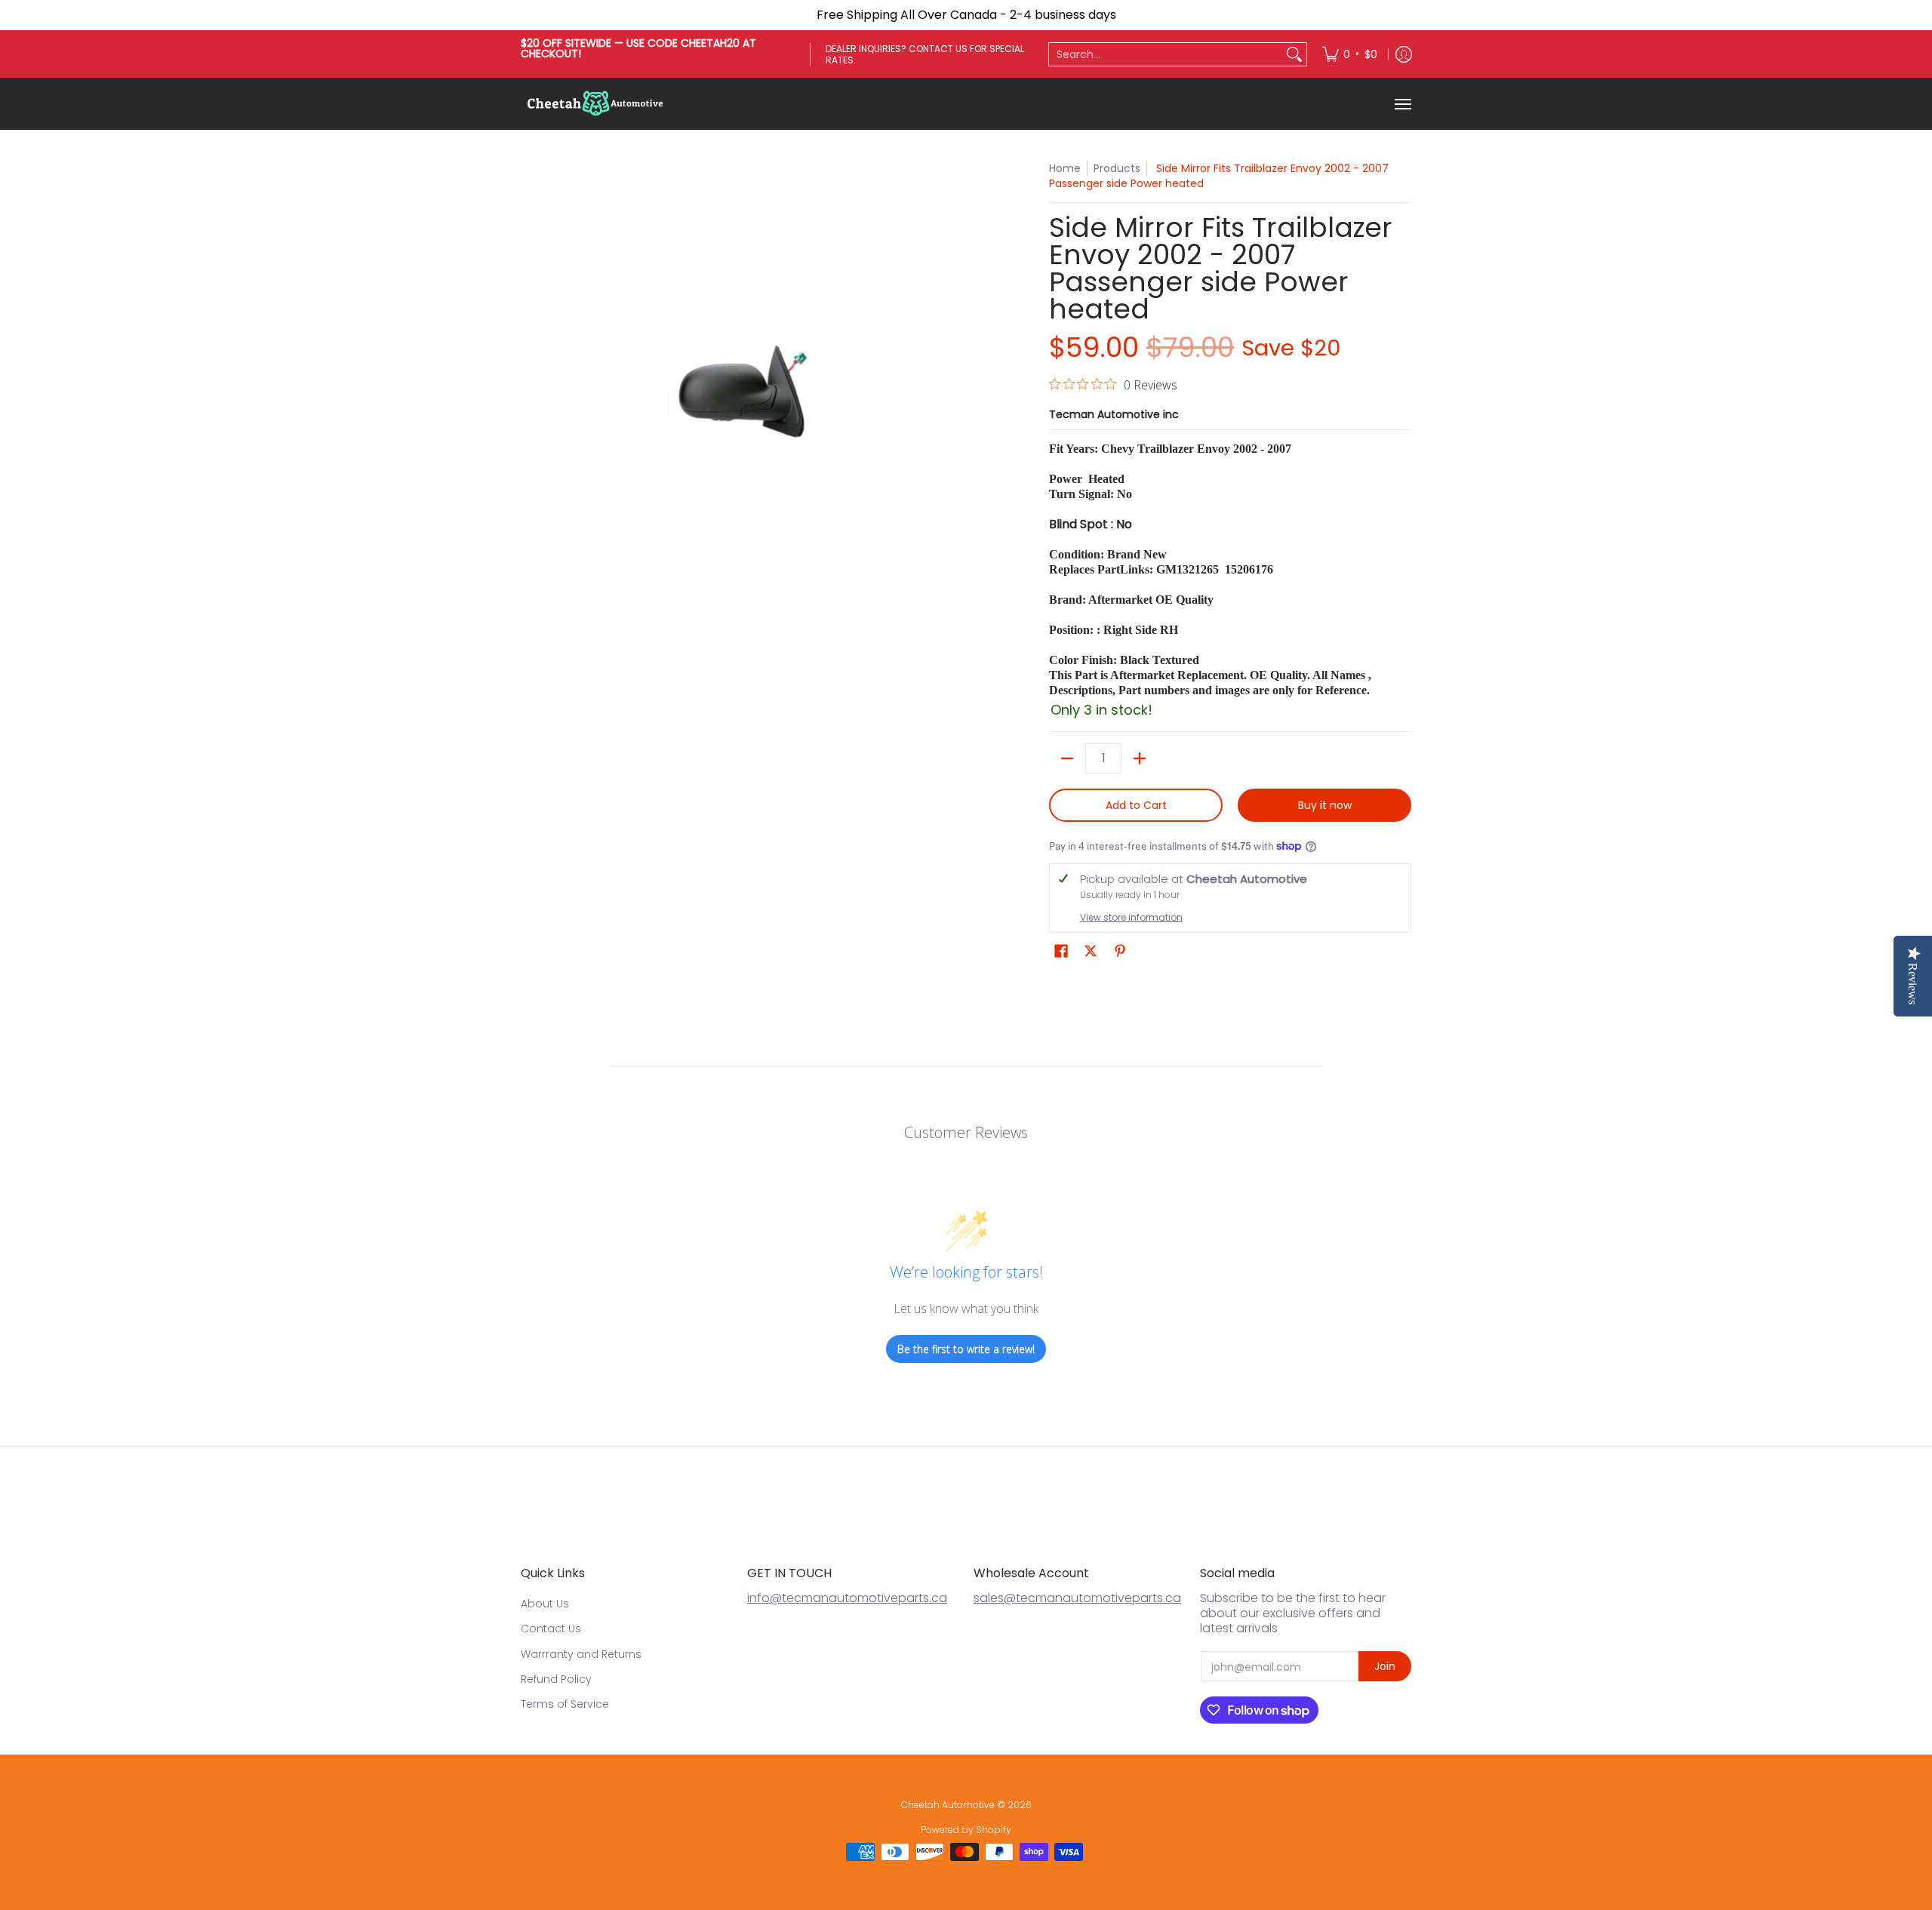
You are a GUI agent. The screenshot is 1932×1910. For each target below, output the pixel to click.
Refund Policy (556, 1679)
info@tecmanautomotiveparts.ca (847, 1598)
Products (1117, 168)
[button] (1061, 951)
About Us (545, 1604)
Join (1385, 1666)
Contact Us (551, 1629)
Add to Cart (1136, 805)
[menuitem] (1350, 54)
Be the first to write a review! (966, 1349)
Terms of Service (565, 1704)
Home (1065, 168)
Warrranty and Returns (581, 1654)
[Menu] (1402, 104)
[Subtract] (1067, 758)
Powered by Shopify (966, 1830)
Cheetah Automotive (948, 1805)
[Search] (1294, 54)
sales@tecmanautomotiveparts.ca (1077, 1598)
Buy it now (1325, 805)
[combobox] (1166, 54)
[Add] (1140, 758)
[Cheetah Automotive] (596, 104)
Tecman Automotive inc (1114, 414)
